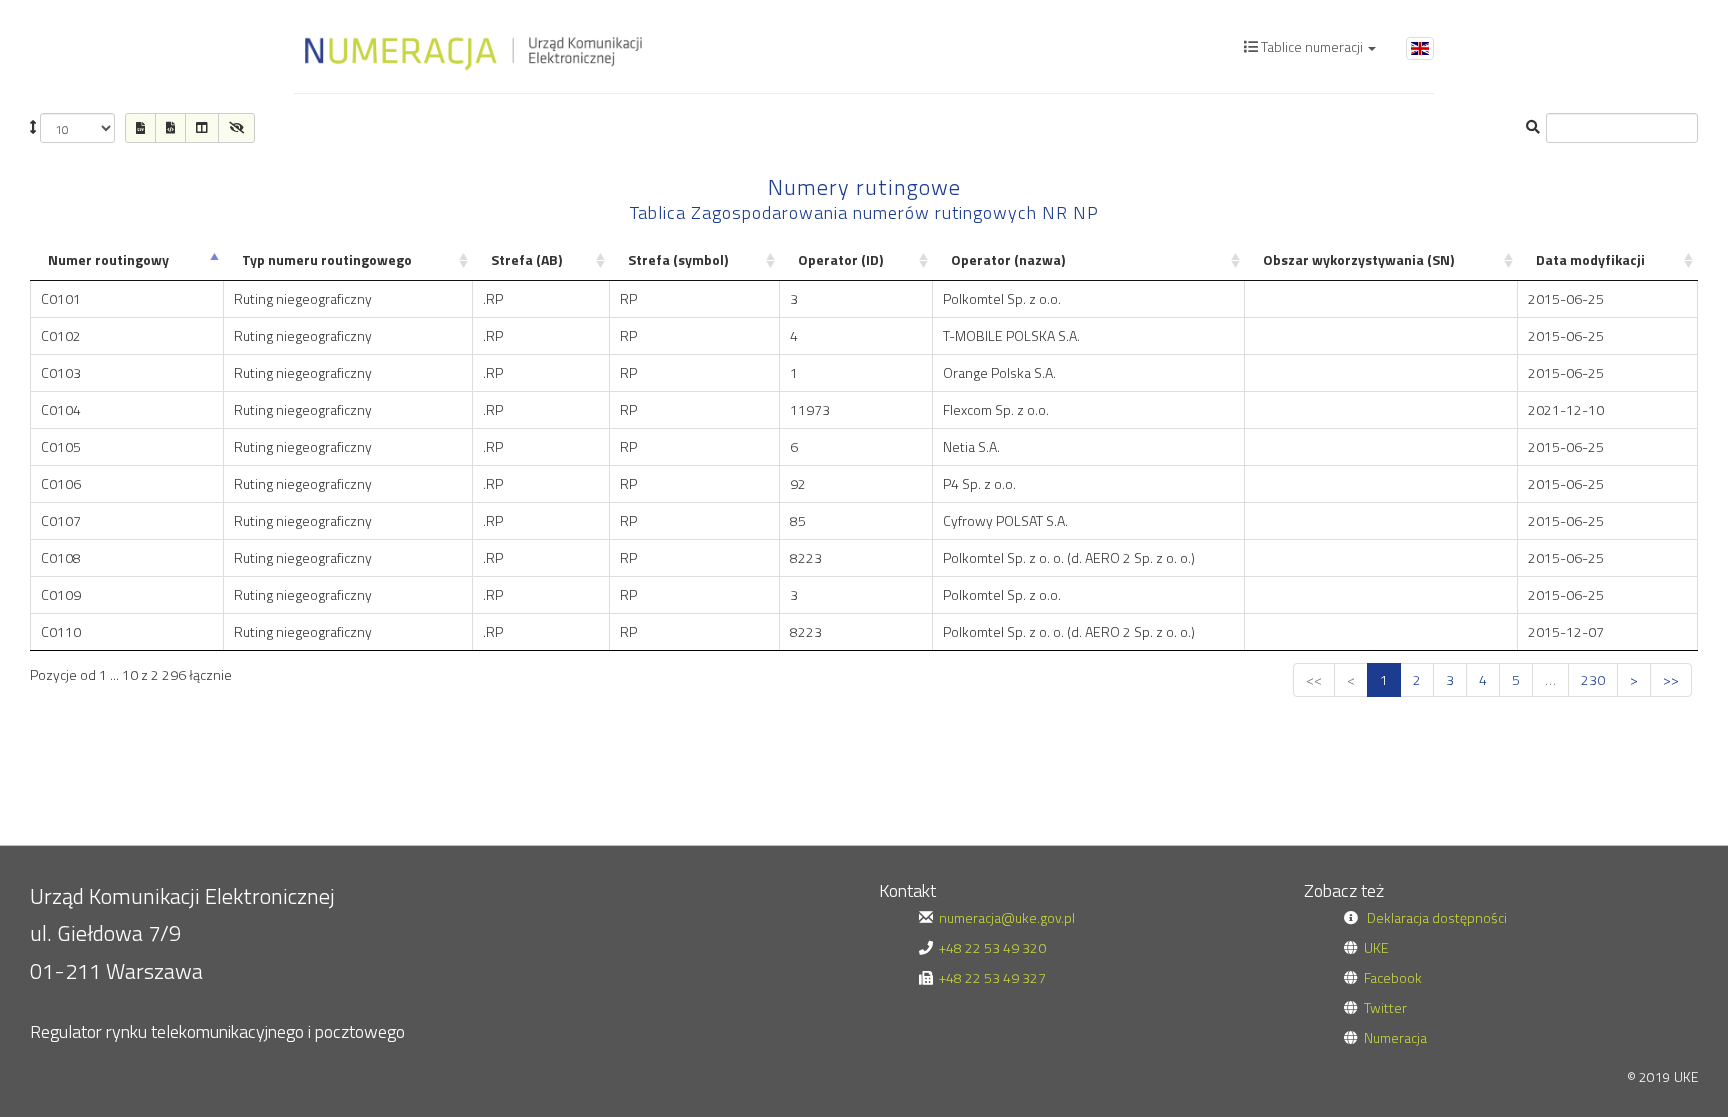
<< (1314, 679)
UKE (1376, 947)
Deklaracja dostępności (1437, 917)
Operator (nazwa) (1008, 259)
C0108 (61, 557)
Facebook (1393, 977)
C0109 (61, 594)
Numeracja (1395, 1037)
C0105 (61, 446)
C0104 (61, 409)
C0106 (61, 483)
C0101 (61, 298)
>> (1671, 679)
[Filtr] (236, 128)
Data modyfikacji (1590, 259)
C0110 (61, 631)
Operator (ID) (840, 259)
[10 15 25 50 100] (72, 128)
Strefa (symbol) (678, 259)
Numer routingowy (108, 259)
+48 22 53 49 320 (992, 947)
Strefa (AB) (526, 259)
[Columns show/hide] (202, 128)
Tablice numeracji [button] (1312, 46)
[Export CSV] (140, 128)
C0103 (61, 372)
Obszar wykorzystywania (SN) (1358, 259)
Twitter (1385, 1007)
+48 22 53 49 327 (992, 977)
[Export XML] (170, 128)
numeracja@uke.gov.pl (1007, 917)
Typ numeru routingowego (327, 259)
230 (1593, 679)
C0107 (61, 520)
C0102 (61, 335)
